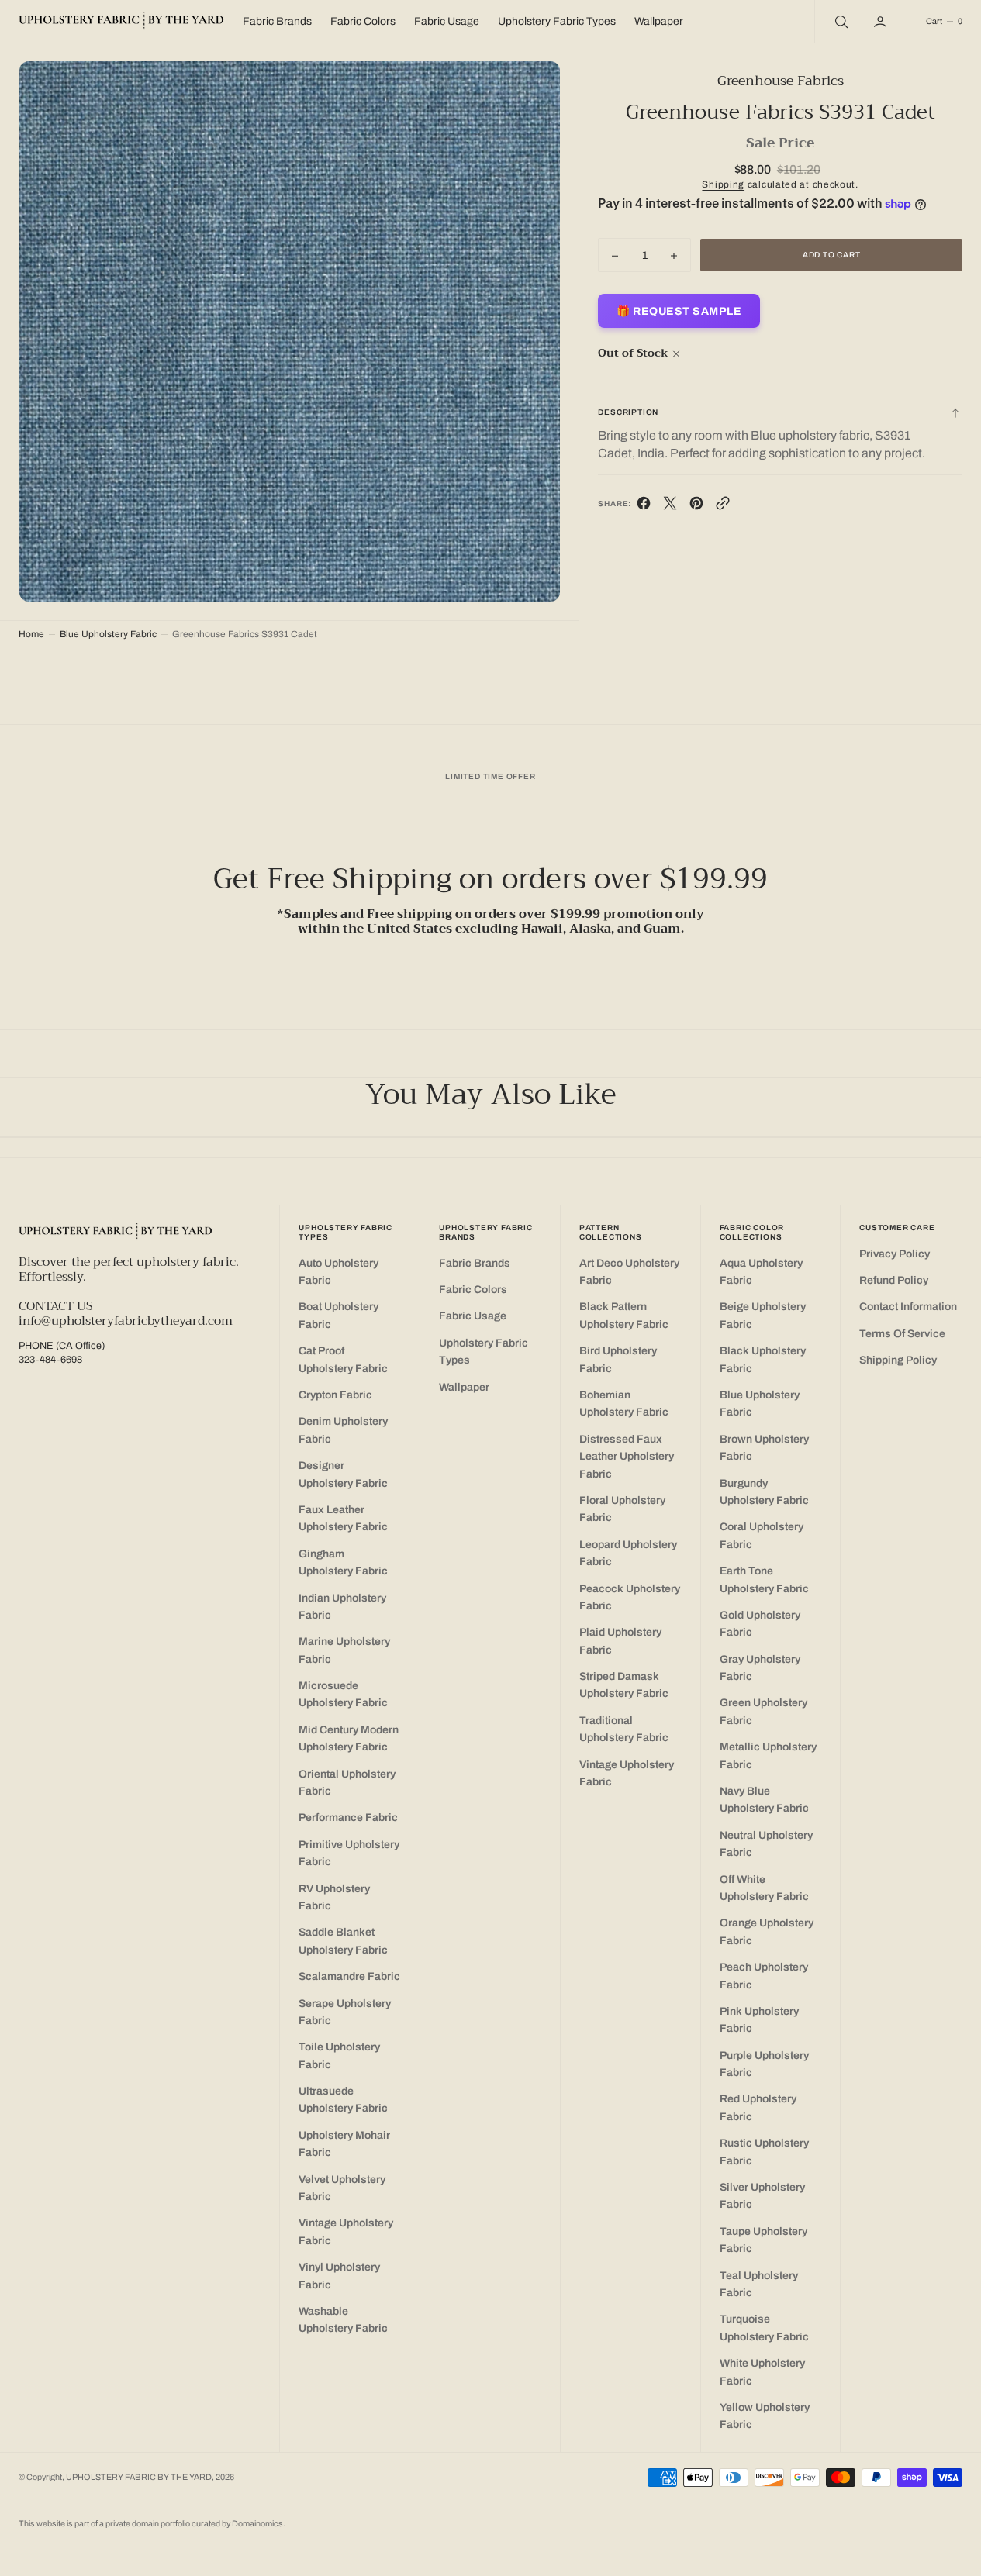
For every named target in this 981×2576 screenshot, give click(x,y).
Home (31, 634)
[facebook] (644, 507)
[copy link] (723, 507)
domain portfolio (162, 2524)
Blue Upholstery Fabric (108, 634)
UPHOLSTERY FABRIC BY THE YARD (139, 2477)
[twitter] (670, 507)
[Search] (840, 21)
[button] (882, 21)
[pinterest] (696, 507)
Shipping (723, 185)
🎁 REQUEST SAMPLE (679, 312)
